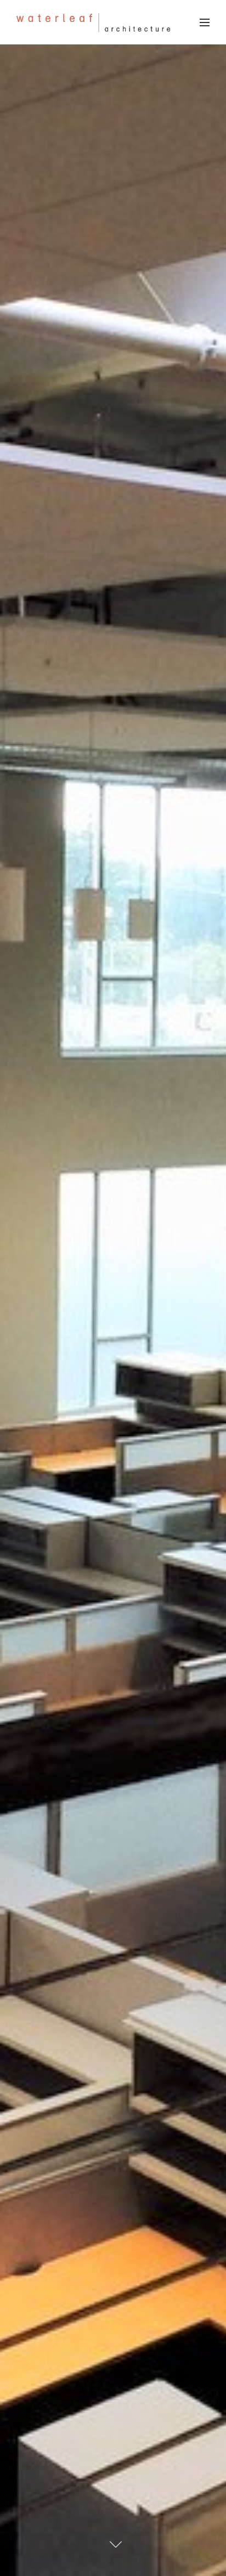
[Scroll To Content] (116, 2544)
